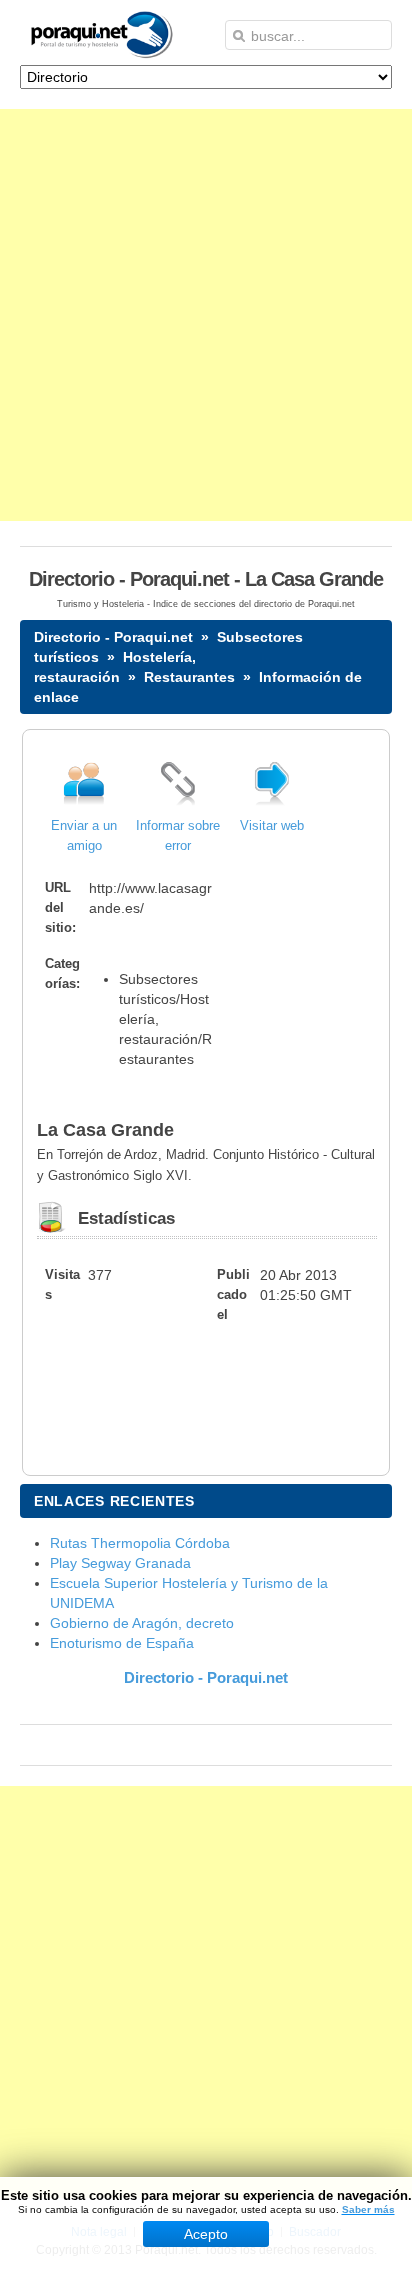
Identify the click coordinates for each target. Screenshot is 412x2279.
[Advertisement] (206, 315)
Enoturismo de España (122, 1643)
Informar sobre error (178, 836)
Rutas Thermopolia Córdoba (140, 1543)
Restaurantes (189, 677)
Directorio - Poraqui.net (113, 637)
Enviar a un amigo (84, 836)
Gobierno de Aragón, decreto (142, 1623)
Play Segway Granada (120, 1563)
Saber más (368, 2209)
